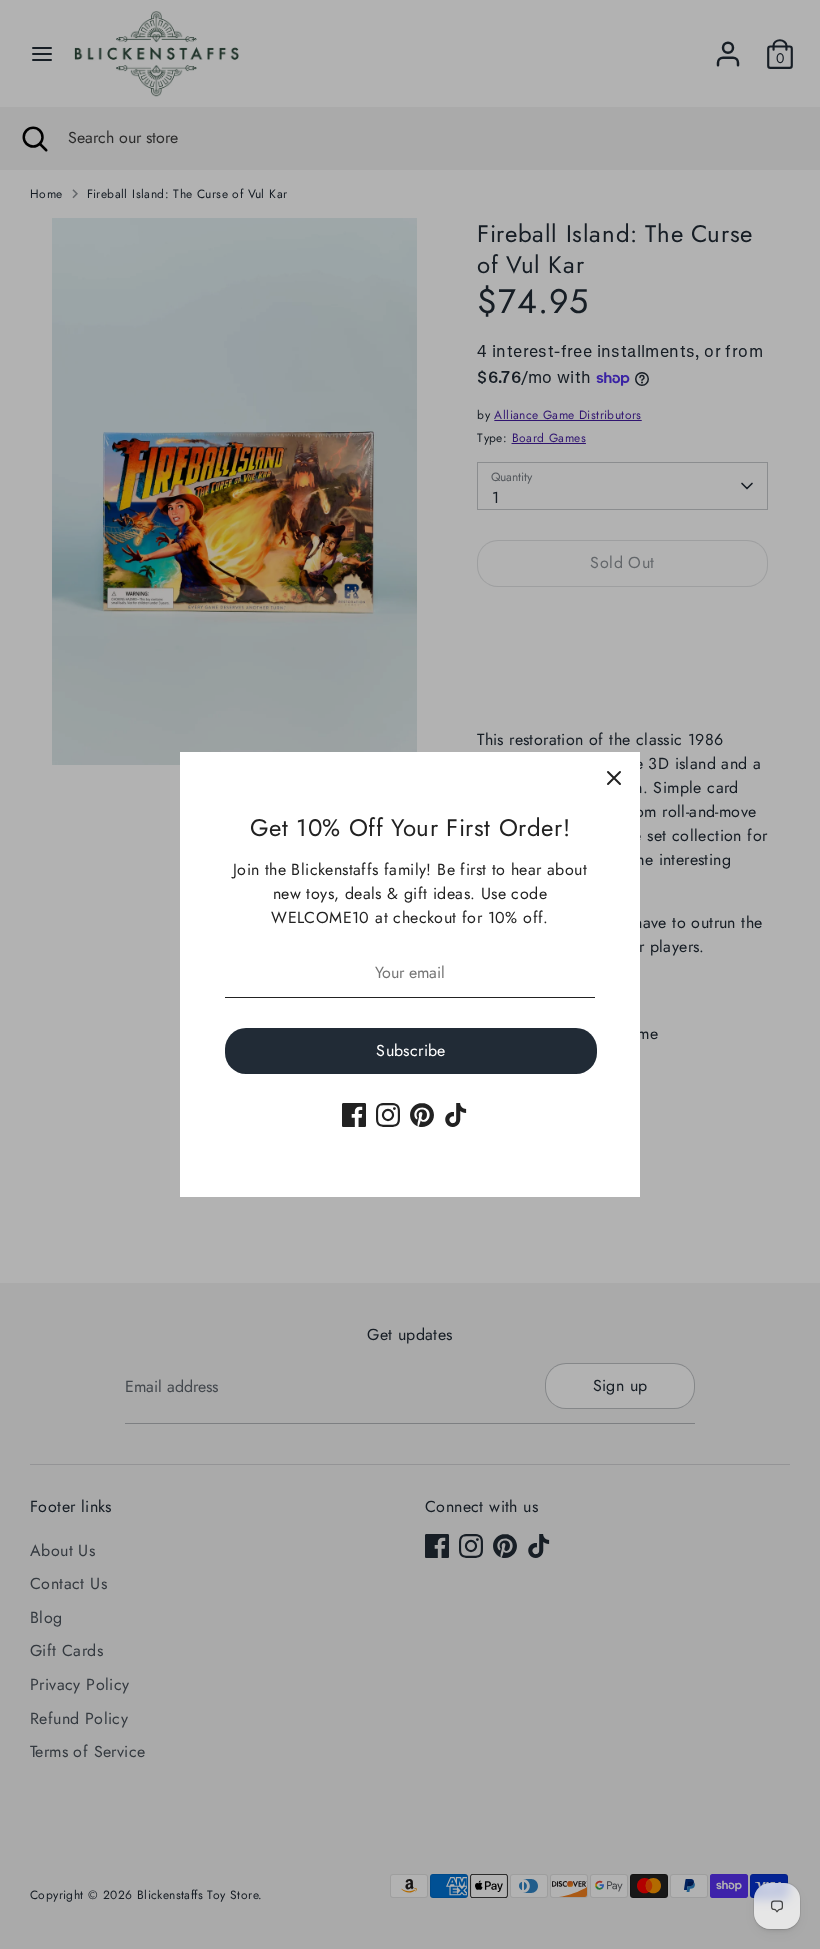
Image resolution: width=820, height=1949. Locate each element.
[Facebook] (354, 1115)
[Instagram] (388, 1115)
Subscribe (411, 1050)
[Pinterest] (422, 1115)
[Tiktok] (456, 1115)
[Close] (614, 778)
